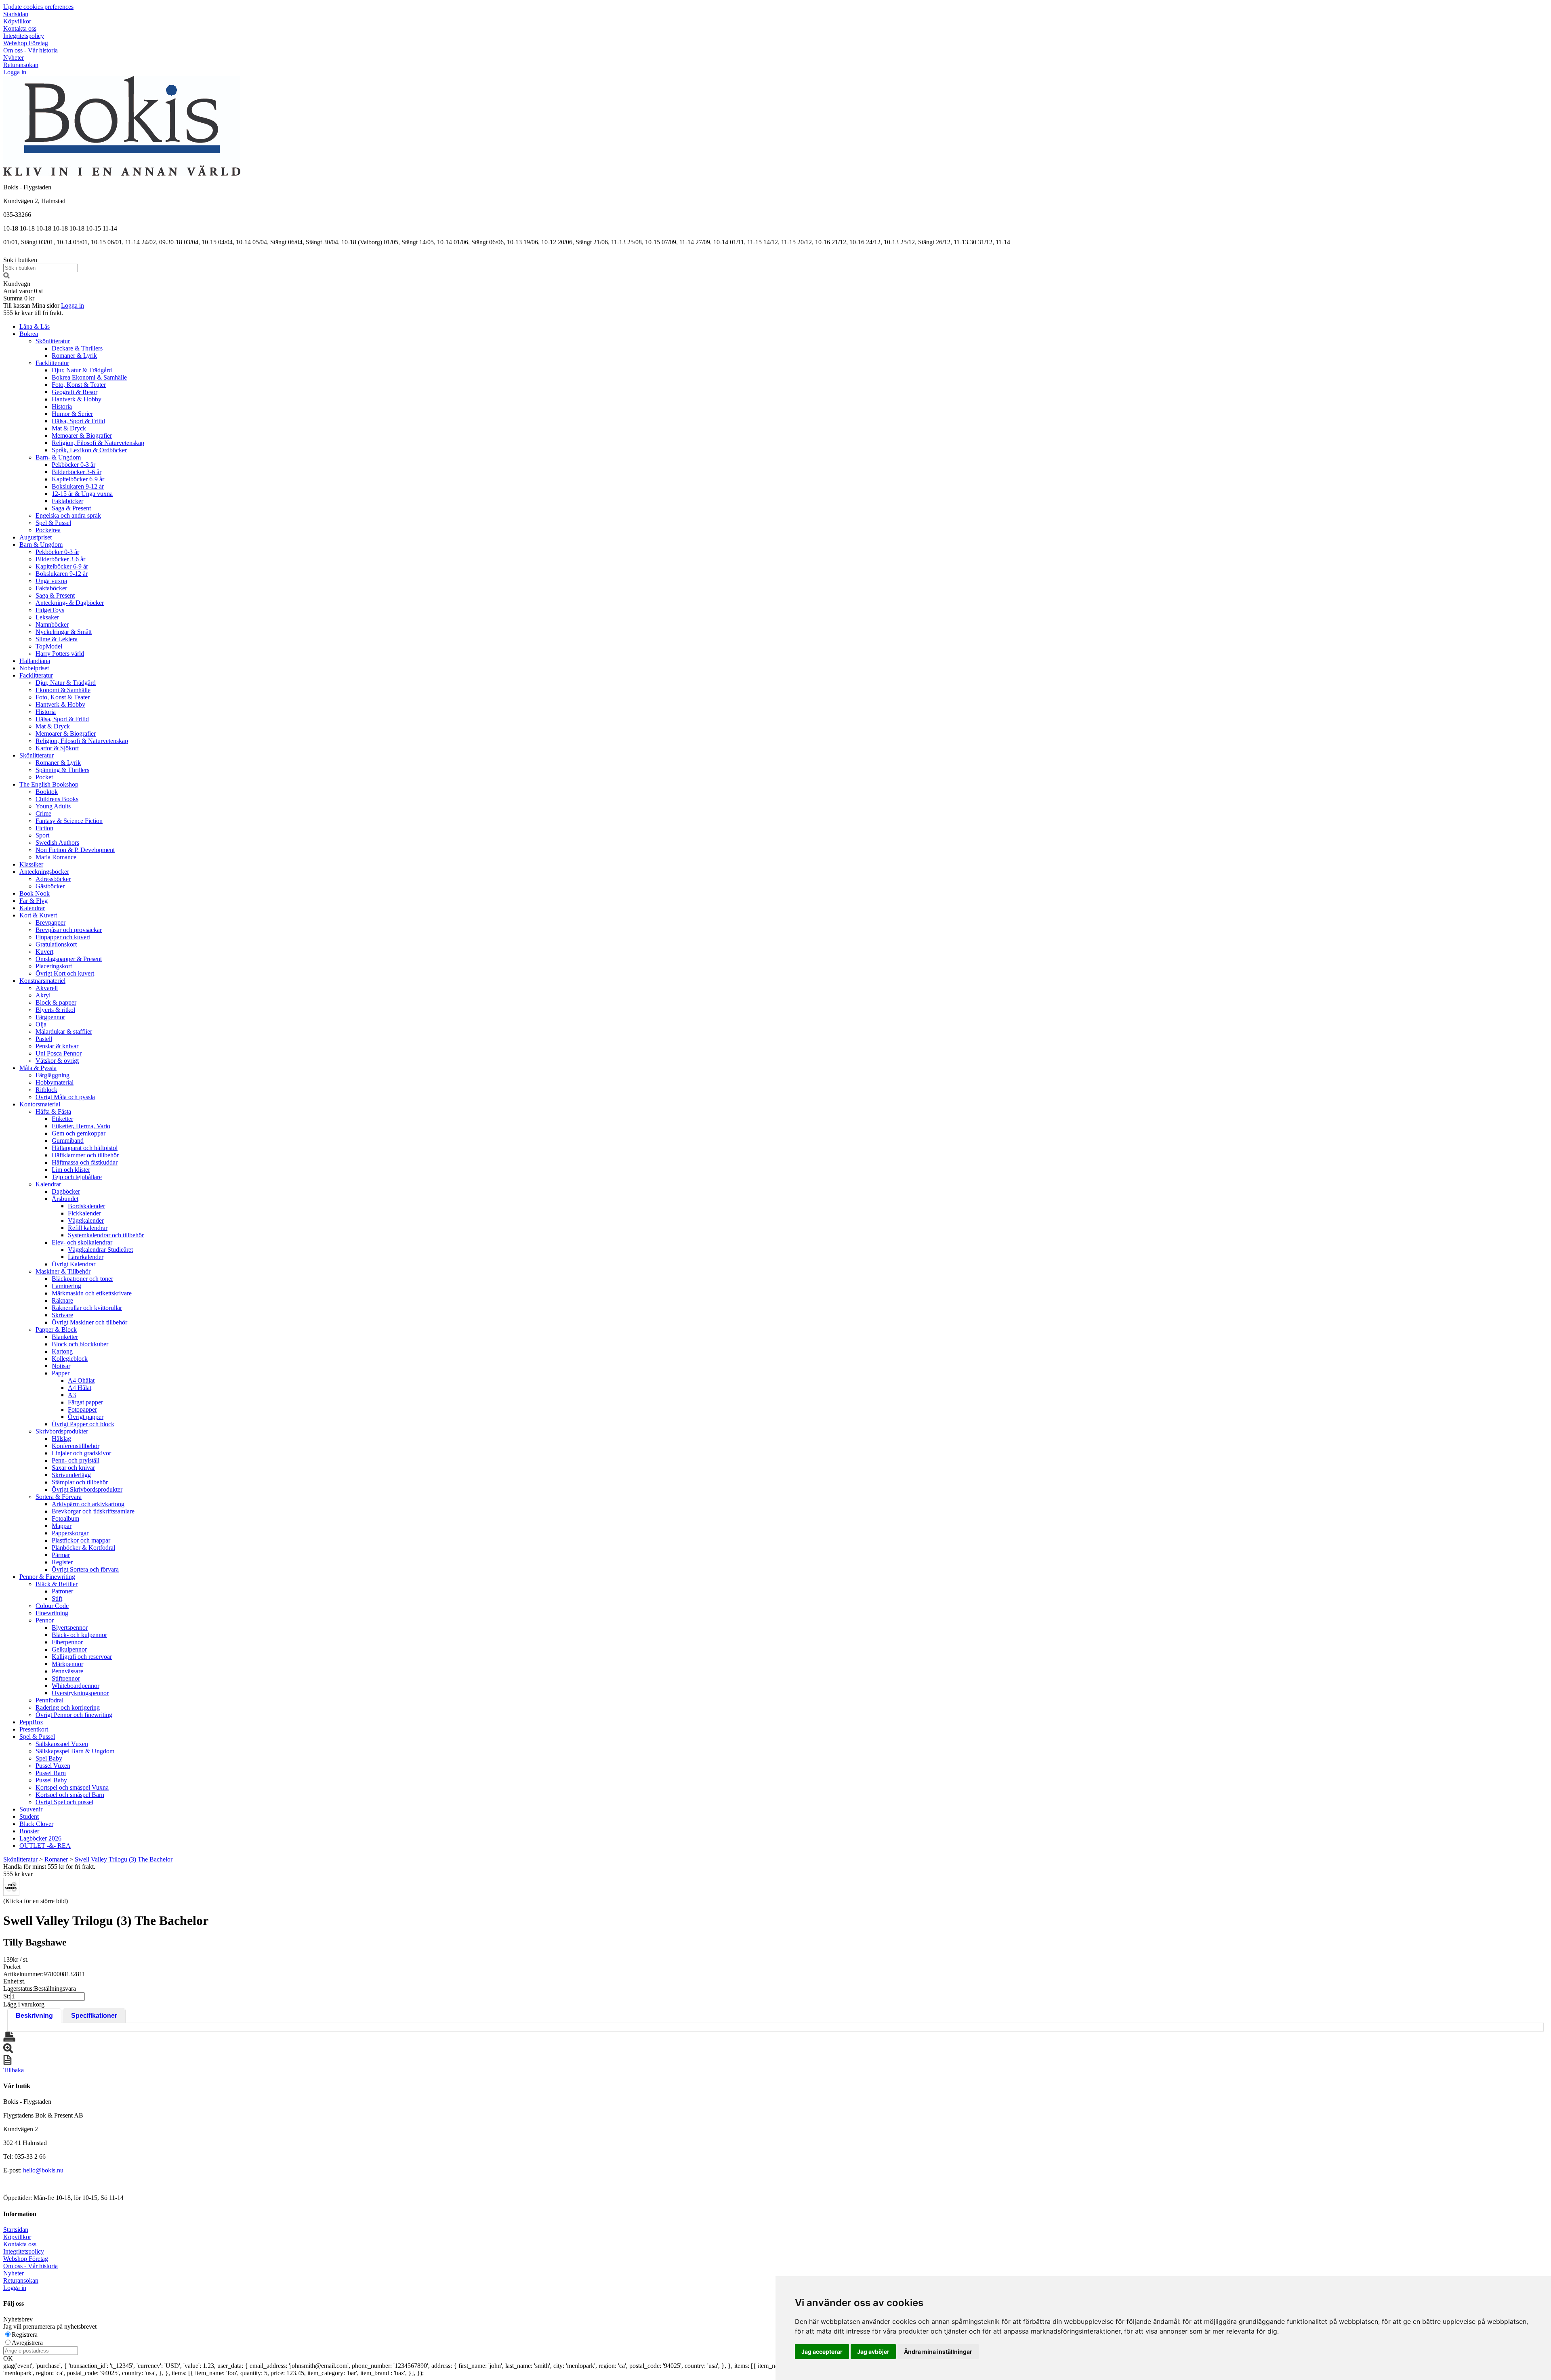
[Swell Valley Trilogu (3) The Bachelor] (11, 1887)
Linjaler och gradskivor (81, 1453)
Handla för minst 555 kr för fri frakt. (49, 1870)
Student (29, 1816)
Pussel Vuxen (53, 1766)
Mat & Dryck (69, 428)
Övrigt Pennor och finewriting (74, 1715)
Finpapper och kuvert (63, 937)
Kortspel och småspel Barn (70, 1795)
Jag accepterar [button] (822, 2352)
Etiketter (62, 1119)
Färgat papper (85, 1402)
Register (62, 1562)
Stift (57, 1598)
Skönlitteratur (53, 341)
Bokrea (29, 334)
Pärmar (61, 1555)
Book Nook (35, 893)
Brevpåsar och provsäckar (69, 930)
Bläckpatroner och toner (82, 1279)
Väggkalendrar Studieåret (100, 1250)
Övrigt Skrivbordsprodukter (87, 1489)
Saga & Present (71, 508)
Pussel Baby (51, 1780)
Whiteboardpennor (76, 1686)
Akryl (43, 995)
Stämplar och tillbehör (80, 1482)
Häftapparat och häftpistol (85, 1148)
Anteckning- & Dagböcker (70, 603)
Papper (61, 1373)
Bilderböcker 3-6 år (77, 472)
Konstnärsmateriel (42, 981)
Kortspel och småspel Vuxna (72, 1787)
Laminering (66, 1286)
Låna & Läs (35, 326)
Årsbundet (65, 1199)
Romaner (56, 1859)
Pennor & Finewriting (47, 1577)
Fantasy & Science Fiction (69, 821)
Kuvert (44, 952)
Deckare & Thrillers (77, 348)
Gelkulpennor (69, 1649)
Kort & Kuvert (38, 915)
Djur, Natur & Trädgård (82, 370)
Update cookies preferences (38, 7)
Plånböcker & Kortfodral (83, 1548)
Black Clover (36, 1824)
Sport (42, 835)
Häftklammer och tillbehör (85, 1155)
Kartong (62, 1351)
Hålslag (61, 1439)
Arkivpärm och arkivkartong (88, 1504)
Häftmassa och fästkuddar (85, 1162)
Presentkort (34, 1729)
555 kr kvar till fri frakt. (33, 313)
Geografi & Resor (75, 392)
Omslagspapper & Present (69, 959)
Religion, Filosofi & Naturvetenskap (98, 443)
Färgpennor (50, 1017)
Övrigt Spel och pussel (64, 1802)
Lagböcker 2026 (40, 1838)
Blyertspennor (70, 1628)
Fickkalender (84, 1213)
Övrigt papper (86, 1417)
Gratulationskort (56, 944)
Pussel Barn (51, 1773)
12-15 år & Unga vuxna (82, 494)
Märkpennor (67, 1664)
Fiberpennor (67, 1642)
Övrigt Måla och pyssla (65, 1097)
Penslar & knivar (57, 1046)
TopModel (49, 646)
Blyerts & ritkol (55, 1010)
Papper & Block (56, 1330)
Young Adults (53, 806)
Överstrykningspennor (80, 1693)
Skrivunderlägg (71, 1475)
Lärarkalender (86, 1257)
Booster (29, 1831)
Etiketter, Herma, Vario (81, 1126)
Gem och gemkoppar (79, 1133)
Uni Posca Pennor (59, 1053)
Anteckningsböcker (44, 872)
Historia (62, 406)
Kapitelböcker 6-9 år (78, 479)
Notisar (61, 1366)
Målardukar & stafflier (64, 1032)
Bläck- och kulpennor (79, 1635)
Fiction (44, 828)
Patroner (62, 1591)
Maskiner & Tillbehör (63, 1271)
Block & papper (56, 1002)
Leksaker (47, 617)
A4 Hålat (80, 1388)
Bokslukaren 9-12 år (78, 486)
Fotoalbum (65, 1518)
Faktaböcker (67, 501)
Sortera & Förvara (59, 1497)
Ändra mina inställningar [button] (938, 2352)
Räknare (62, 1300)
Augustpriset (36, 537)
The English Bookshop (49, 784)
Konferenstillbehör (76, 1446)
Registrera (25, 2335)
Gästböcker (50, 886)
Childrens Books (57, 799)
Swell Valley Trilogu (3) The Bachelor (124, 1859)
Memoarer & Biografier (82, 435)
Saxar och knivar (73, 1468)
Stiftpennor (66, 1678)
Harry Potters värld (60, 654)
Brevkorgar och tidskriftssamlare (93, 1511)
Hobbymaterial (55, 1082)
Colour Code (52, 1606)
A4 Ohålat (81, 1380)
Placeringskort (54, 966)
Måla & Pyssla (38, 1068)
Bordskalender (86, 1206)
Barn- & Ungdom (58, 457)
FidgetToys (50, 610)
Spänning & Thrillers (62, 770)
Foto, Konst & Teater (79, 385)
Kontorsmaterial (40, 1104)
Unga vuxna (51, 581)
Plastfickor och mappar (81, 1540)
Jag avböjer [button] (873, 2352)
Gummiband (68, 1141)
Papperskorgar (70, 1533)
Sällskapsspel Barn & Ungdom (75, 1751)
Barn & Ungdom (41, 545)
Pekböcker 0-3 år (74, 465)
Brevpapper (50, 922)
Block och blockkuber (80, 1344)
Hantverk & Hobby (77, 399)
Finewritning (52, 1613)
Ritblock (46, 1090)
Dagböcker (66, 1191)
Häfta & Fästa (53, 1111)
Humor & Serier (72, 414)
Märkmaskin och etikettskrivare (92, 1293)
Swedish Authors (57, 843)
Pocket (44, 777)
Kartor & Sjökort (57, 748)
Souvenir (31, 1809)
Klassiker (31, 864)
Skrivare (62, 1315)
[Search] (6, 276)
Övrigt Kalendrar (74, 1264)
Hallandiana (35, 661)
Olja (41, 1024)
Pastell (44, 1039)
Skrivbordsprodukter (62, 1431)
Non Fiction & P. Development (75, 850)
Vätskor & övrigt (57, 1061)
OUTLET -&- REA (45, 1846)
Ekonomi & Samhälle (63, 690)
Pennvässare (67, 1671)
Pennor (45, 1620)
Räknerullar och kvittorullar (87, 1308)
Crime (43, 813)
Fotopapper (82, 1409)
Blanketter (65, 1337)
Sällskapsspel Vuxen (62, 1744)
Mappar (62, 1526)
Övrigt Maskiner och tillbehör (89, 1322)
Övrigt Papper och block (83, 1424)
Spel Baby (49, 1758)
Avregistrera (27, 2343)
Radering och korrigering (68, 1707)
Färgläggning (53, 1075)
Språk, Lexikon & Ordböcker (89, 450)
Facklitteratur (52, 363)
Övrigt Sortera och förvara (85, 1569)
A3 (72, 1395)
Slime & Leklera (57, 639)
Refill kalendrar (88, 1228)
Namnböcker (52, 624)
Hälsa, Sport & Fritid (78, 421)
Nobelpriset (34, 668)
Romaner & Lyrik (74, 356)
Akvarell (47, 988)
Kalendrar (32, 908)
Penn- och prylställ (76, 1460)
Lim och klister (71, 1170)
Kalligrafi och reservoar (82, 1657)
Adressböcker (53, 879)
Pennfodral (49, 1700)
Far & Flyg (34, 901)
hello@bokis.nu (43, 2170)
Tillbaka (14, 2070)
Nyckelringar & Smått (64, 632)
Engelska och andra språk (68, 515)
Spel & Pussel (53, 523)
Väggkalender (86, 1220)
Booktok (47, 792)
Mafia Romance (56, 857)
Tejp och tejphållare (77, 1177)
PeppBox (31, 1722)
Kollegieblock (70, 1359)
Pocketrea (48, 530)
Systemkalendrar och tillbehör (106, 1235)
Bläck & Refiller (57, 1584)
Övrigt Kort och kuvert (65, 973)
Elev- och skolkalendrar (82, 1242)
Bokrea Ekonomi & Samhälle (89, 377)
